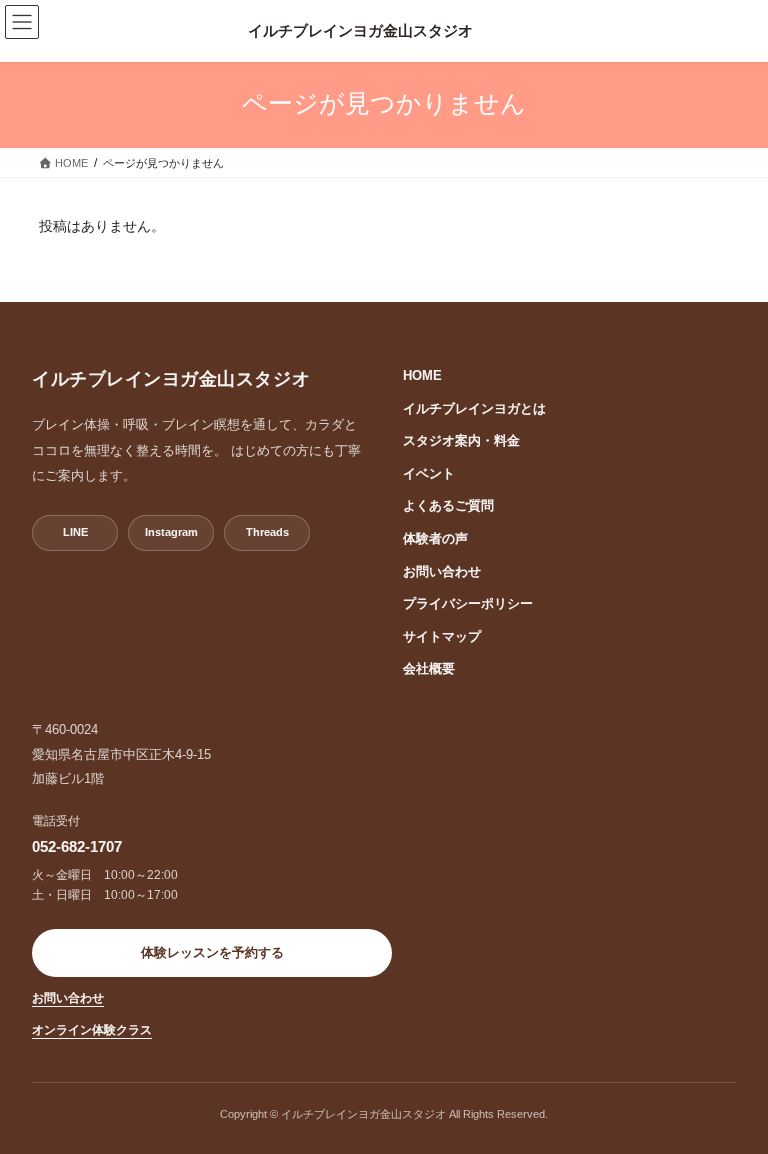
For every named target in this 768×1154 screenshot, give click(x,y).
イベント (429, 473)
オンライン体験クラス (92, 1030)
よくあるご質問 (448, 505)
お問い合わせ (442, 571)
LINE (75, 532)
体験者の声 (435, 538)
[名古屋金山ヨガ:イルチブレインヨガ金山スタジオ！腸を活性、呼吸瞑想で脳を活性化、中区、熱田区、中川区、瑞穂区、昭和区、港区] (360, 31)
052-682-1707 (77, 846)
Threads (267, 532)
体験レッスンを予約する (212, 953)
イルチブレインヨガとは (474, 408)
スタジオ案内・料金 (461, 440)
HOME (422, 375)
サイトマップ (442, 636)
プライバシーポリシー (468, 603)
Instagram (171, 532)
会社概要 (429, 668)
